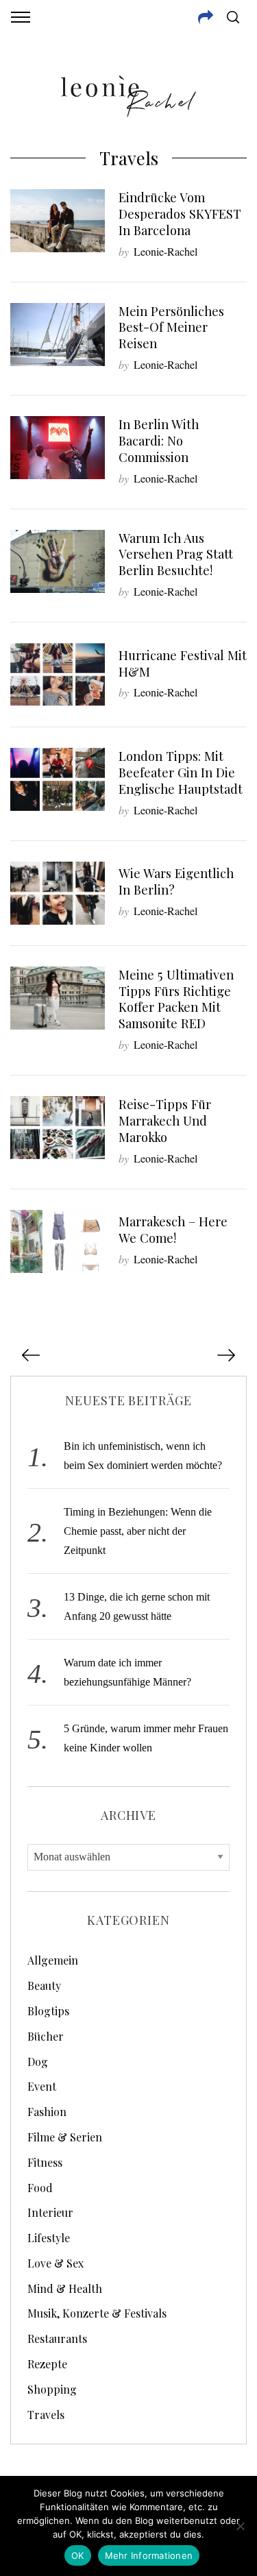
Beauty (44, 1985)
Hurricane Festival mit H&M (183, 663)
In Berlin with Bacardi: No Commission (159, 440)
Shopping (52, 2389)
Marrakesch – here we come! (173, 1229)
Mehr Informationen (149, 2555)
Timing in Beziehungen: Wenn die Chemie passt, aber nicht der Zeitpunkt (138, 1531)
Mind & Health (65, 2288)
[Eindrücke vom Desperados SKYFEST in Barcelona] (58, 221)
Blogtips (48, 2011)
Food (40, 2188)
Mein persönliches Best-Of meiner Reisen (171, 327)
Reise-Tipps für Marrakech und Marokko (165, 1120)
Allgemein (53, 1960)
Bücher (46, 2036)
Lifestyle (49, 2238)
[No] (240, 2526)
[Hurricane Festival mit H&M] (58, 675)
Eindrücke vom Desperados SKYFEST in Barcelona (180, 214)
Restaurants (57, 2338)
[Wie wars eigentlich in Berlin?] (58, 893)
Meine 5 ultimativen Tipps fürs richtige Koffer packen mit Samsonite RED (176, 999)
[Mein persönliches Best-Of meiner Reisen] (58, 335)
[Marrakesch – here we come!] (58, 1241)
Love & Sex (56, 2263)
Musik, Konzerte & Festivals (97, 2313)
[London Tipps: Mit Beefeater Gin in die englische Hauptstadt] (58, 779)
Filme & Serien (65, 2137)
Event (42, 2086)
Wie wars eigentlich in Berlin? (176, 881)
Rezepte (47, 2364)
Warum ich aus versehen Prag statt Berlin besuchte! (176, 554)
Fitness (45, 2162)
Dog (38, 2062)
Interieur (50, 2212)
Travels (46, 2415)
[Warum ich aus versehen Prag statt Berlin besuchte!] (58, 561)
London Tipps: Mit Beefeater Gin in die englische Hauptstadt (181, 772)
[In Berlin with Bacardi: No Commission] (58, 448)
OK (78, 2555)
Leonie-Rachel (166, 251)
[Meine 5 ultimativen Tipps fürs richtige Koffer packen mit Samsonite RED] (58, 998)
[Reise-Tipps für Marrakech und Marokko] (58, 1128)
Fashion (47, 2112)
